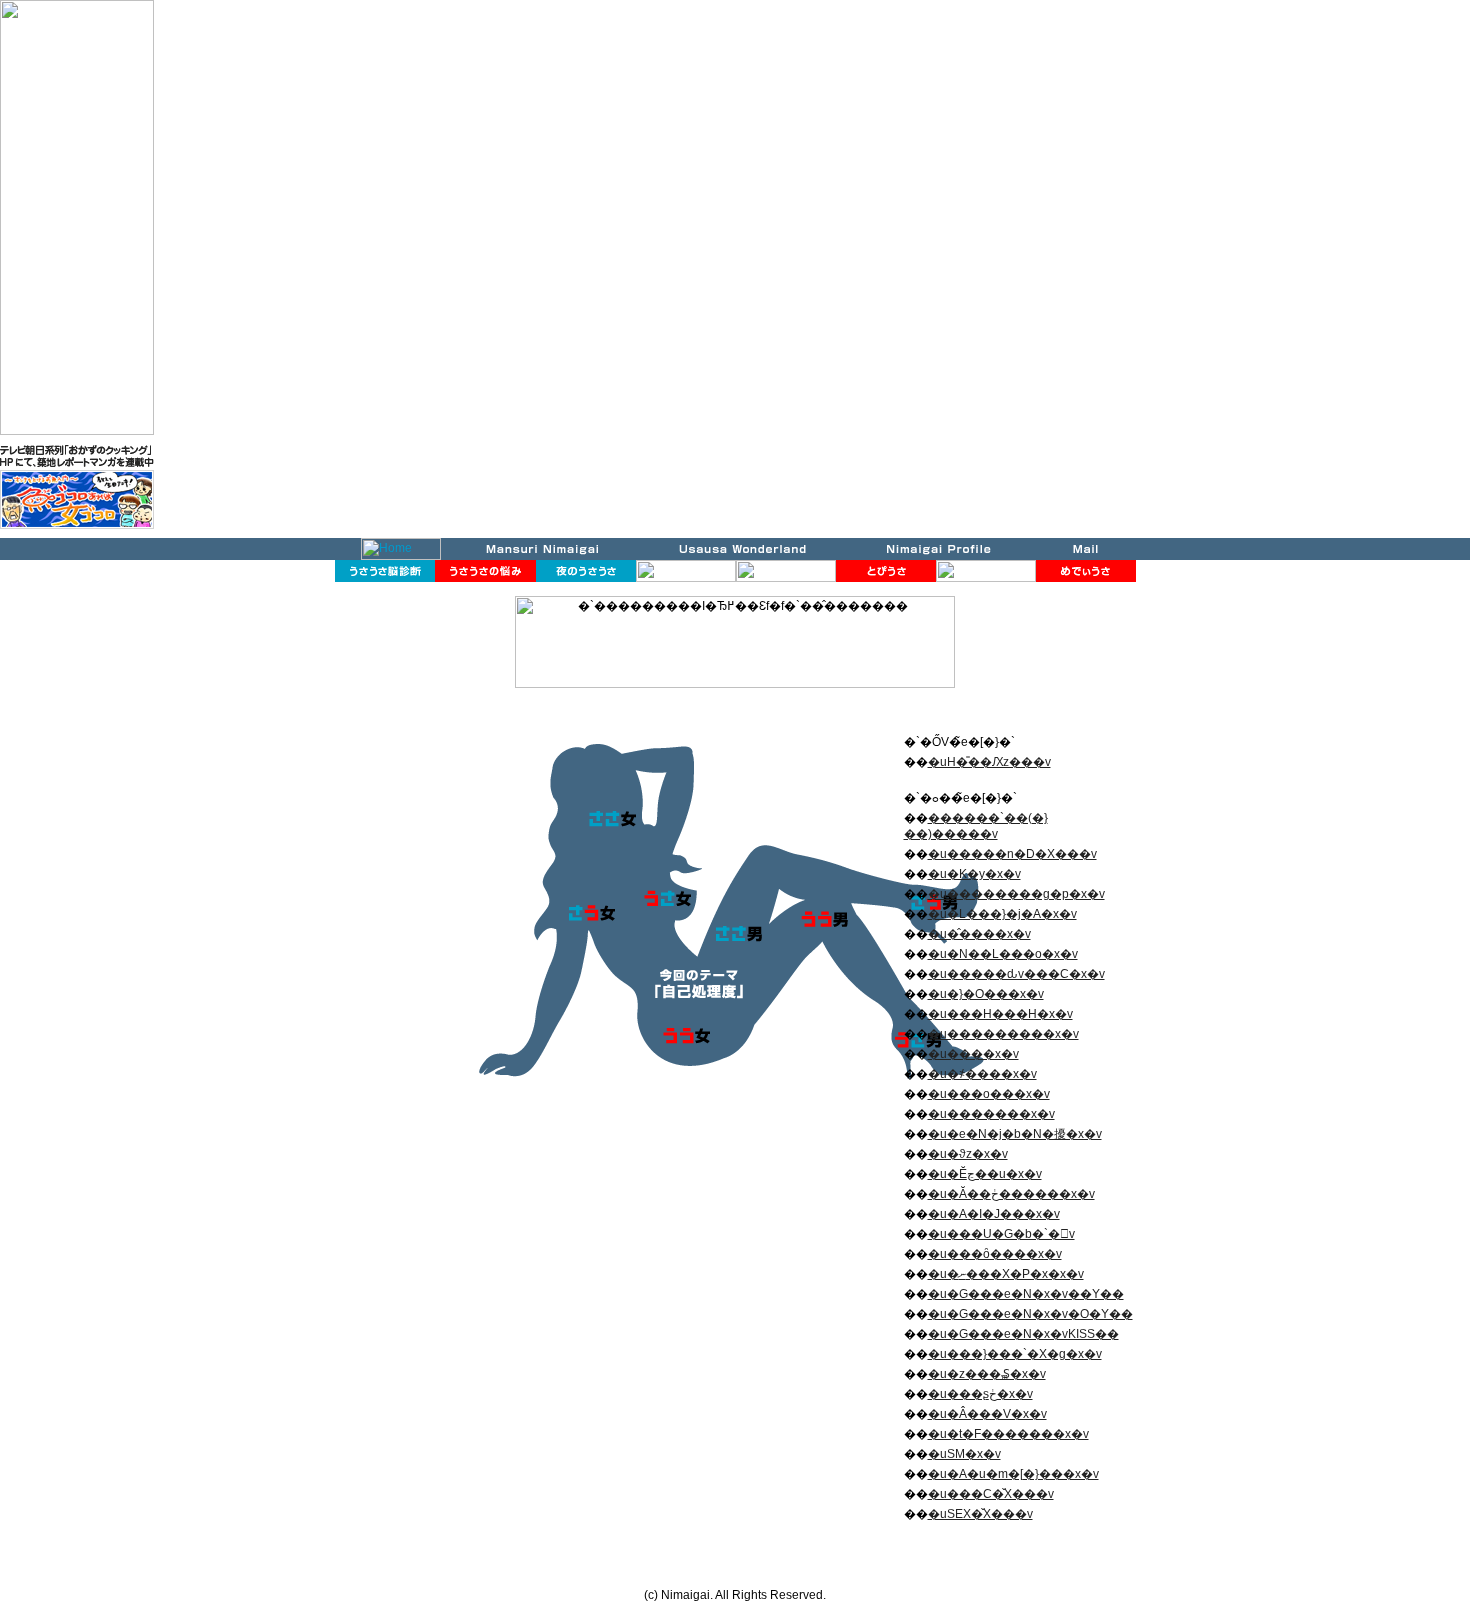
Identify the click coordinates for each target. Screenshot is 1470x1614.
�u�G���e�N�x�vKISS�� (1023, 1334)
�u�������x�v (991, 1114)
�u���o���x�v (989, 1094)
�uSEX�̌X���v (980, 1514)
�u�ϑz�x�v (968, 1154)
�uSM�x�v (964, 1454)
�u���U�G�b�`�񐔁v (1001, 1234)
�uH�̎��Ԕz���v (989, 762)
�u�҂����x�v (982, 1074)
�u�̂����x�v (979, 934)
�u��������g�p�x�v (1016, 894)
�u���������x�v (1003, 1034)
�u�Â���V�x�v (987, 1414)
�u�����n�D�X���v (1012, 854)
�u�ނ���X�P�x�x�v (1006, 1274)
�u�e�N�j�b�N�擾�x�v (1015, 1134)
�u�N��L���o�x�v (1003, 954)
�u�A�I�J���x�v (994, 1214)
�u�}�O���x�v (986, 994)
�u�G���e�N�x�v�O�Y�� (1030, 1314)
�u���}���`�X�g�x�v (1015, 1354)
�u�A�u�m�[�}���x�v (1013, 1474)
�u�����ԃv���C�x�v (1016, 974)
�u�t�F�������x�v (1008, 1434)
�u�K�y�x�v (974, 874)
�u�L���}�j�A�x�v (1002, 914)
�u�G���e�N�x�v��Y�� (1026, 1294)
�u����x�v (973, 1054)
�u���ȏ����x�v (995, 1254)
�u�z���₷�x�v (987, 1374)
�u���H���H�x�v (1000, 1014)
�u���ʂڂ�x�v (980, 1394)
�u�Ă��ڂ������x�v (1011, 1194)
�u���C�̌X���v (991, 1494)
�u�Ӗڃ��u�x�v (985, 1174)
